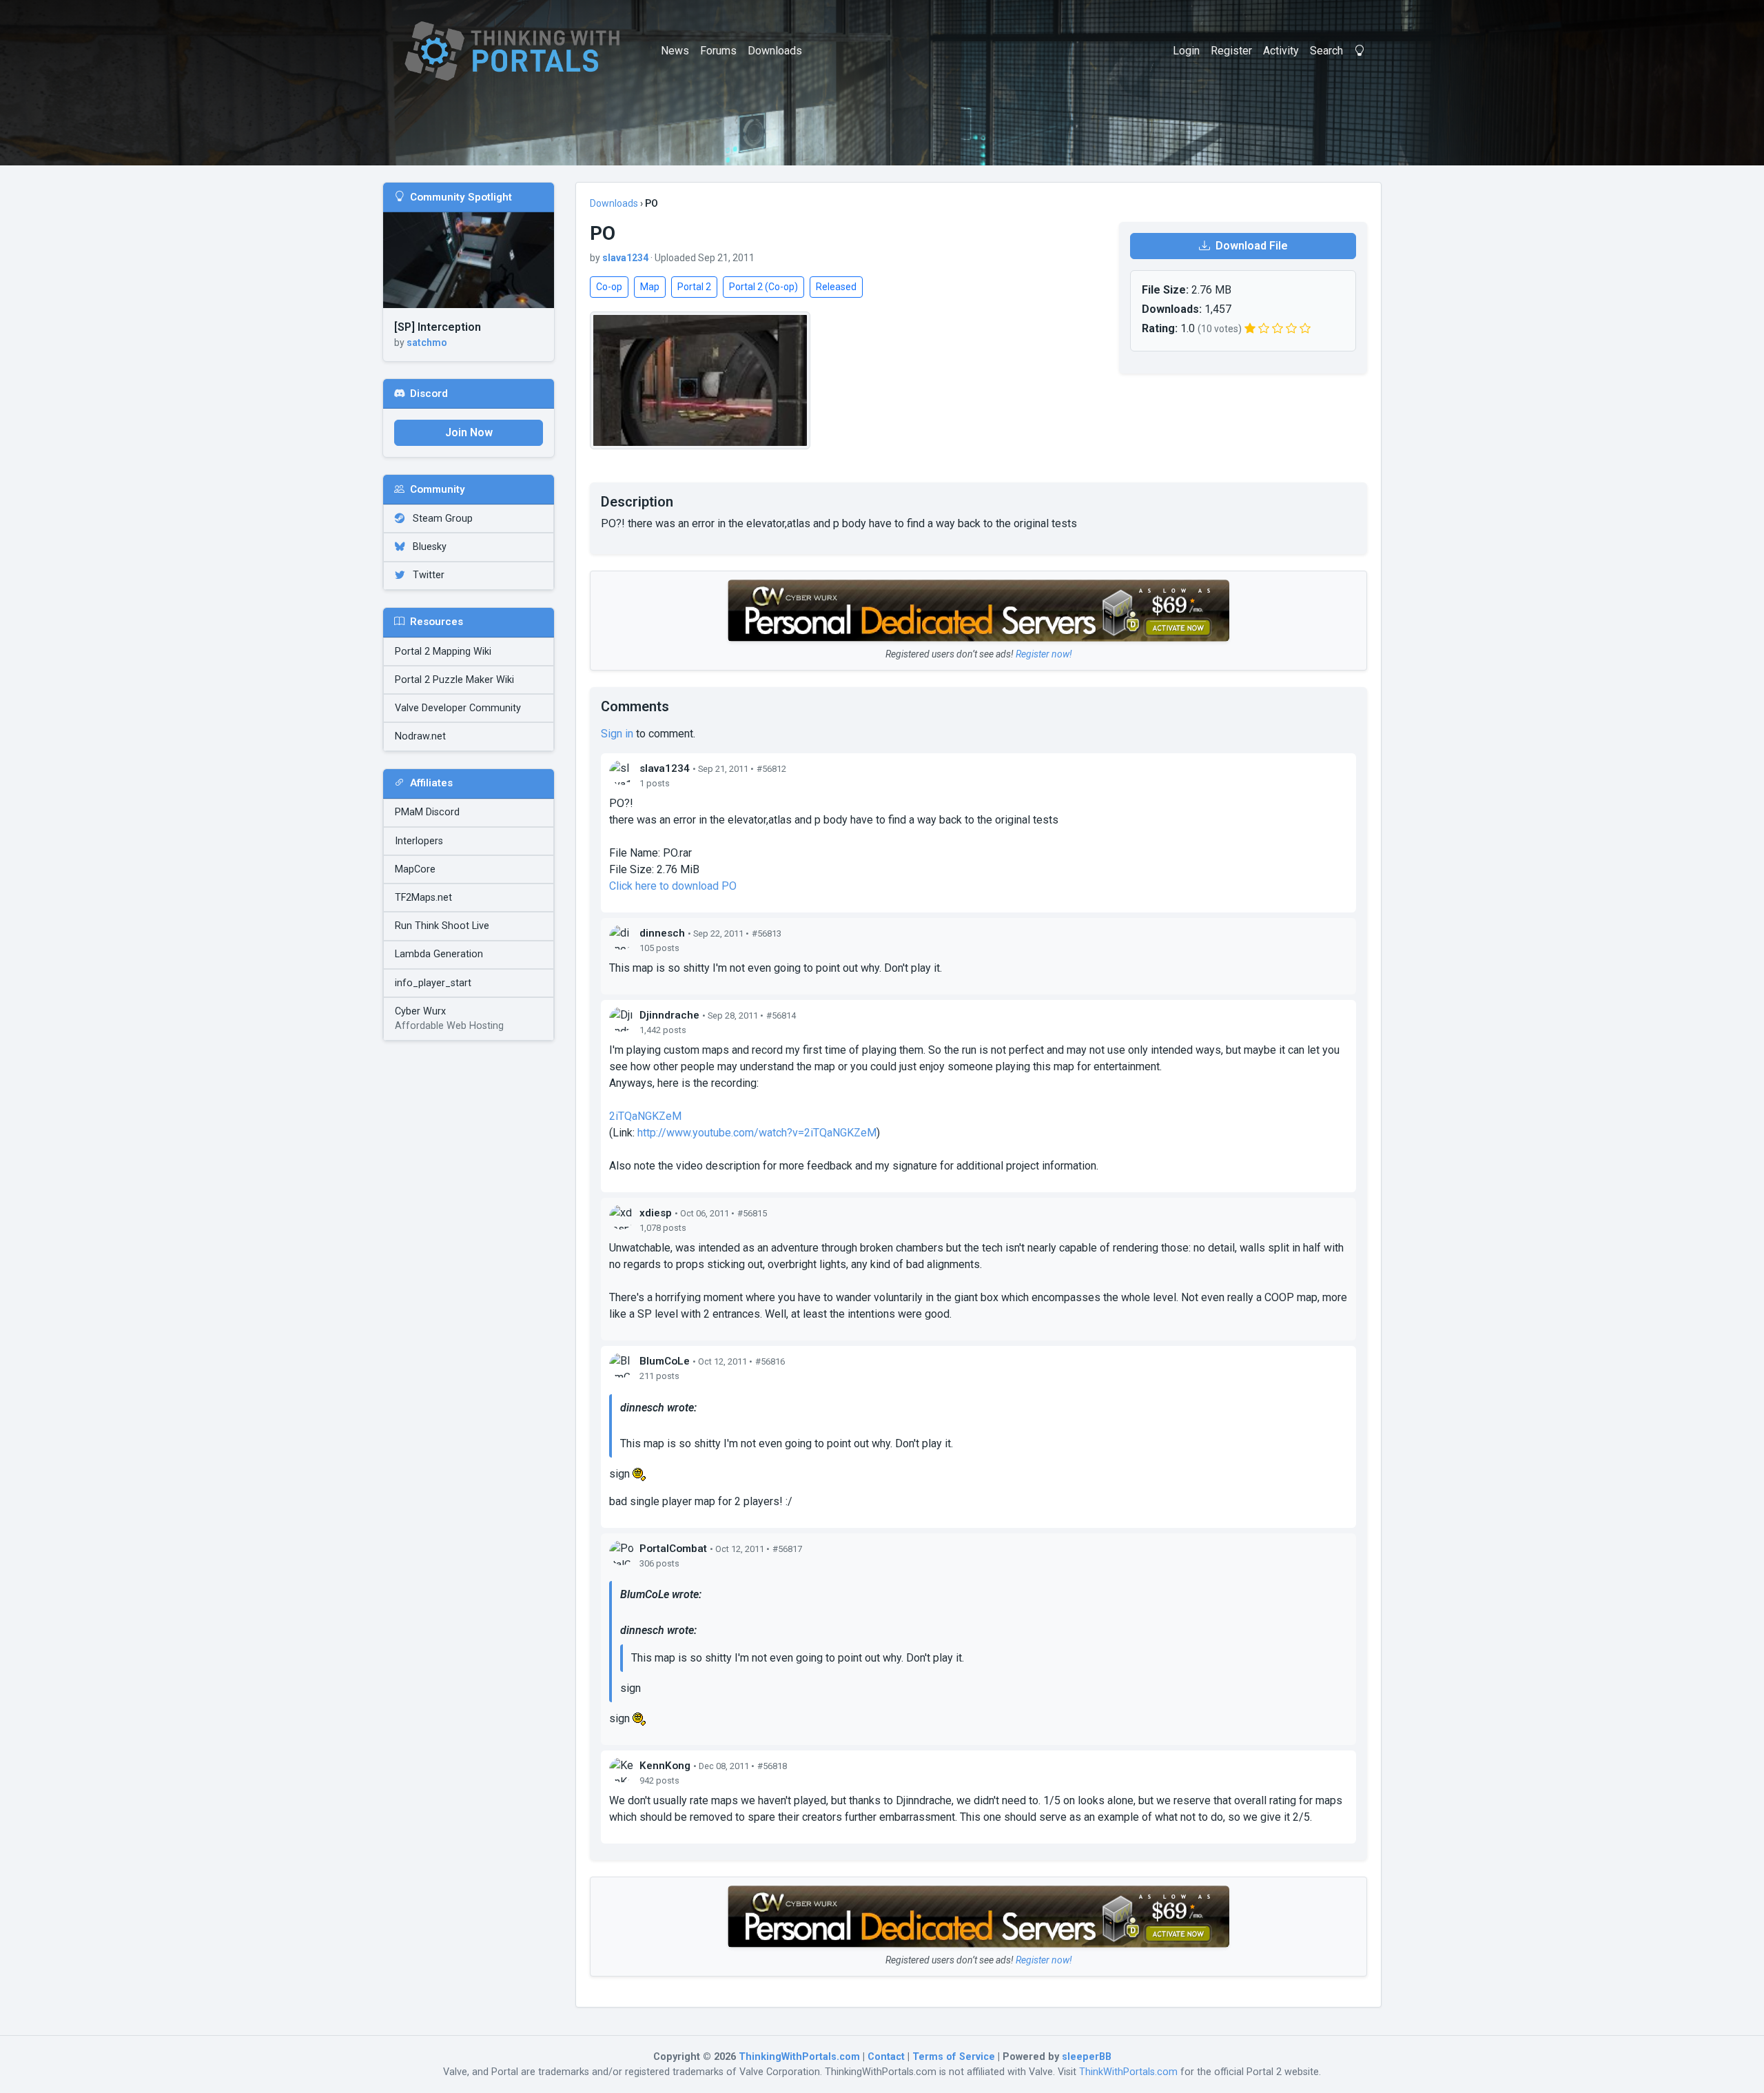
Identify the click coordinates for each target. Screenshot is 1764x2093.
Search (1326, 51)
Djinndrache (669, 1015)
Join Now (469, 432)
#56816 (770, 1361)
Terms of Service (954, 2057)
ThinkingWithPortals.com (799, 2057)
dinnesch (662, 933)
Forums (718, 51)
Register (1231, 51)
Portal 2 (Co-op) (763, 287)
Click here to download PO (673, 886)
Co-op (609, 287)
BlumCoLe (665, 1361)
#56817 (787, 1549)
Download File (1250, 246)
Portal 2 (694, 287)
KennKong (665, 1766)
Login (1186, 51)
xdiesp (656, 1213)
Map (650, 287)
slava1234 (625, 258)
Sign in (617, 734)
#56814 (781, 1015)
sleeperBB (1087, 2057)
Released (836, 287)
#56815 (752, 1213)
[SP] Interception (438, 327)
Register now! (1044, 654)
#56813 (767, 933)
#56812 (771, 769)
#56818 (772, 1766)
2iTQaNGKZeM (645, 1116)
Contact (886, 2057)
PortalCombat (673, 1549)
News (675, 51)
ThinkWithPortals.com (1128, 2072)
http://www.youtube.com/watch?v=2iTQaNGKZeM (757, 1133)
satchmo (427, 343)
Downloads (775, 51)
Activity (1281, 51)
